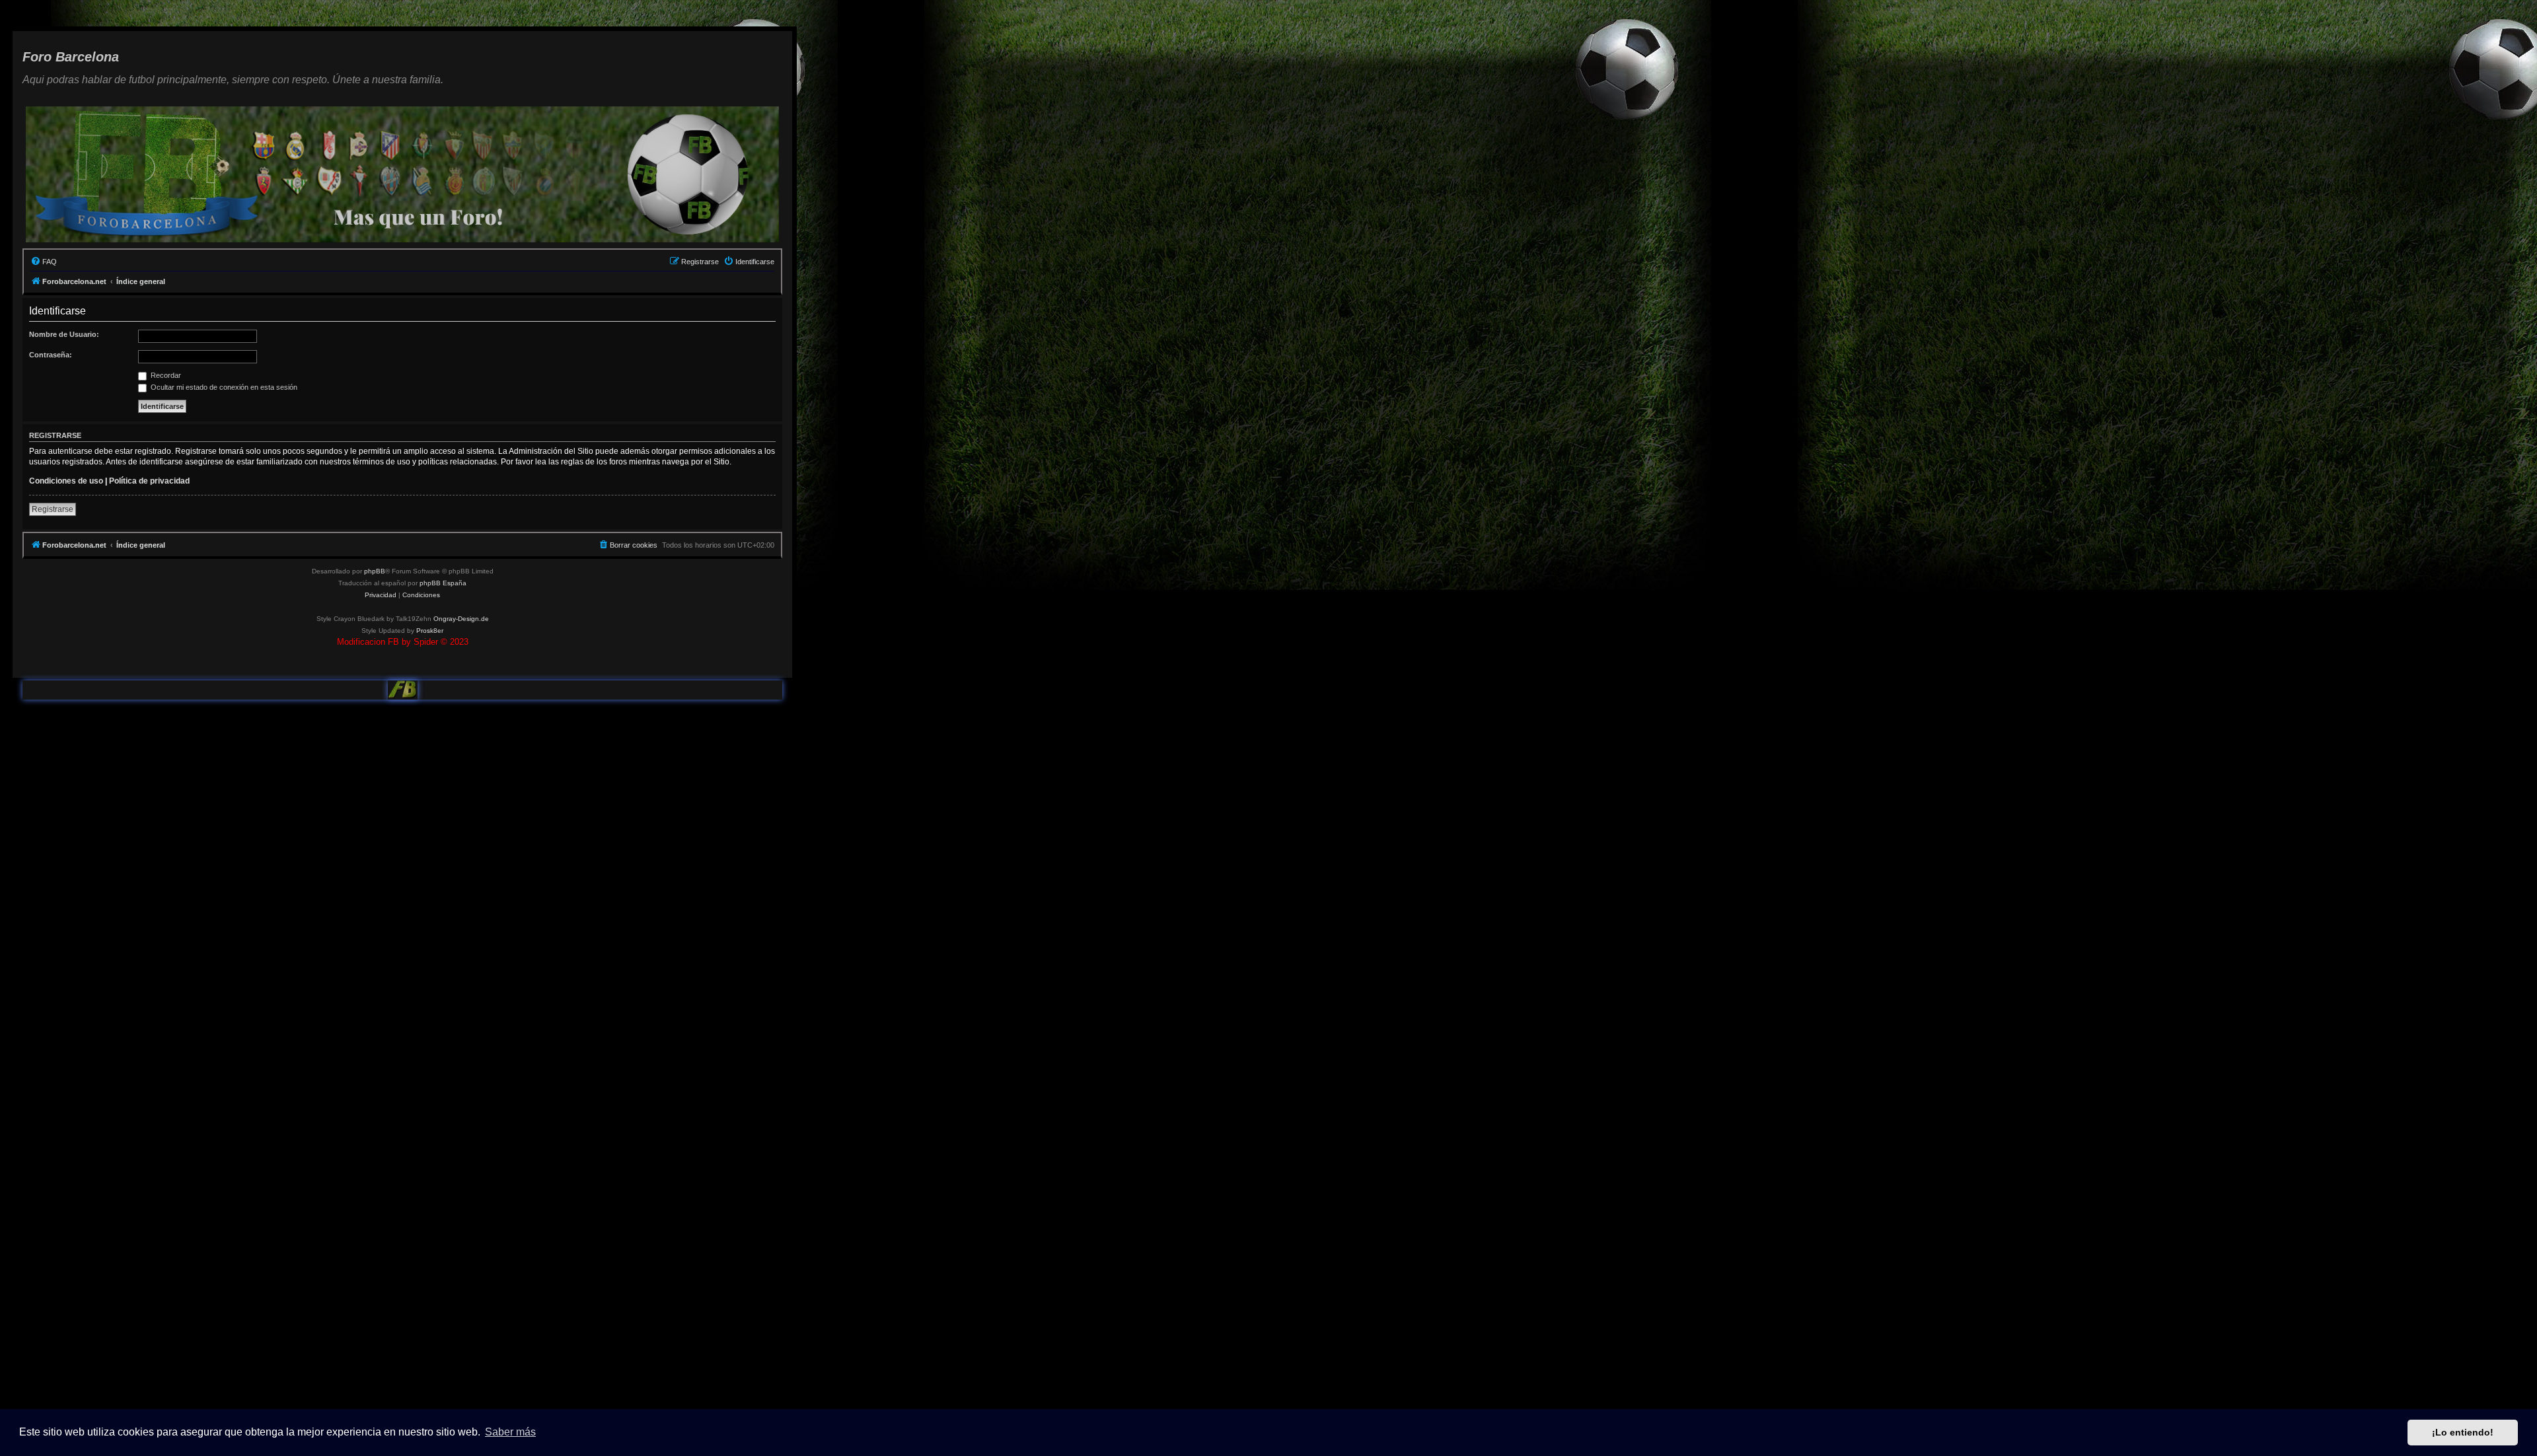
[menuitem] (44, 262)
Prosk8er (430, 631)
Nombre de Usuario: (64, 334)
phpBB (375, 571)
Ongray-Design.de (461, 619)
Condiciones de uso (66, 481)
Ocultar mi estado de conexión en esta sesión (223, 387)
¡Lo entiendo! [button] (2463, 1432)
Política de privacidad (149, 481)
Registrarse (53, 509)
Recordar (165, 375)
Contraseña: (51, 355)
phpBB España (443, 583)
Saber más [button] (510, 1432)
